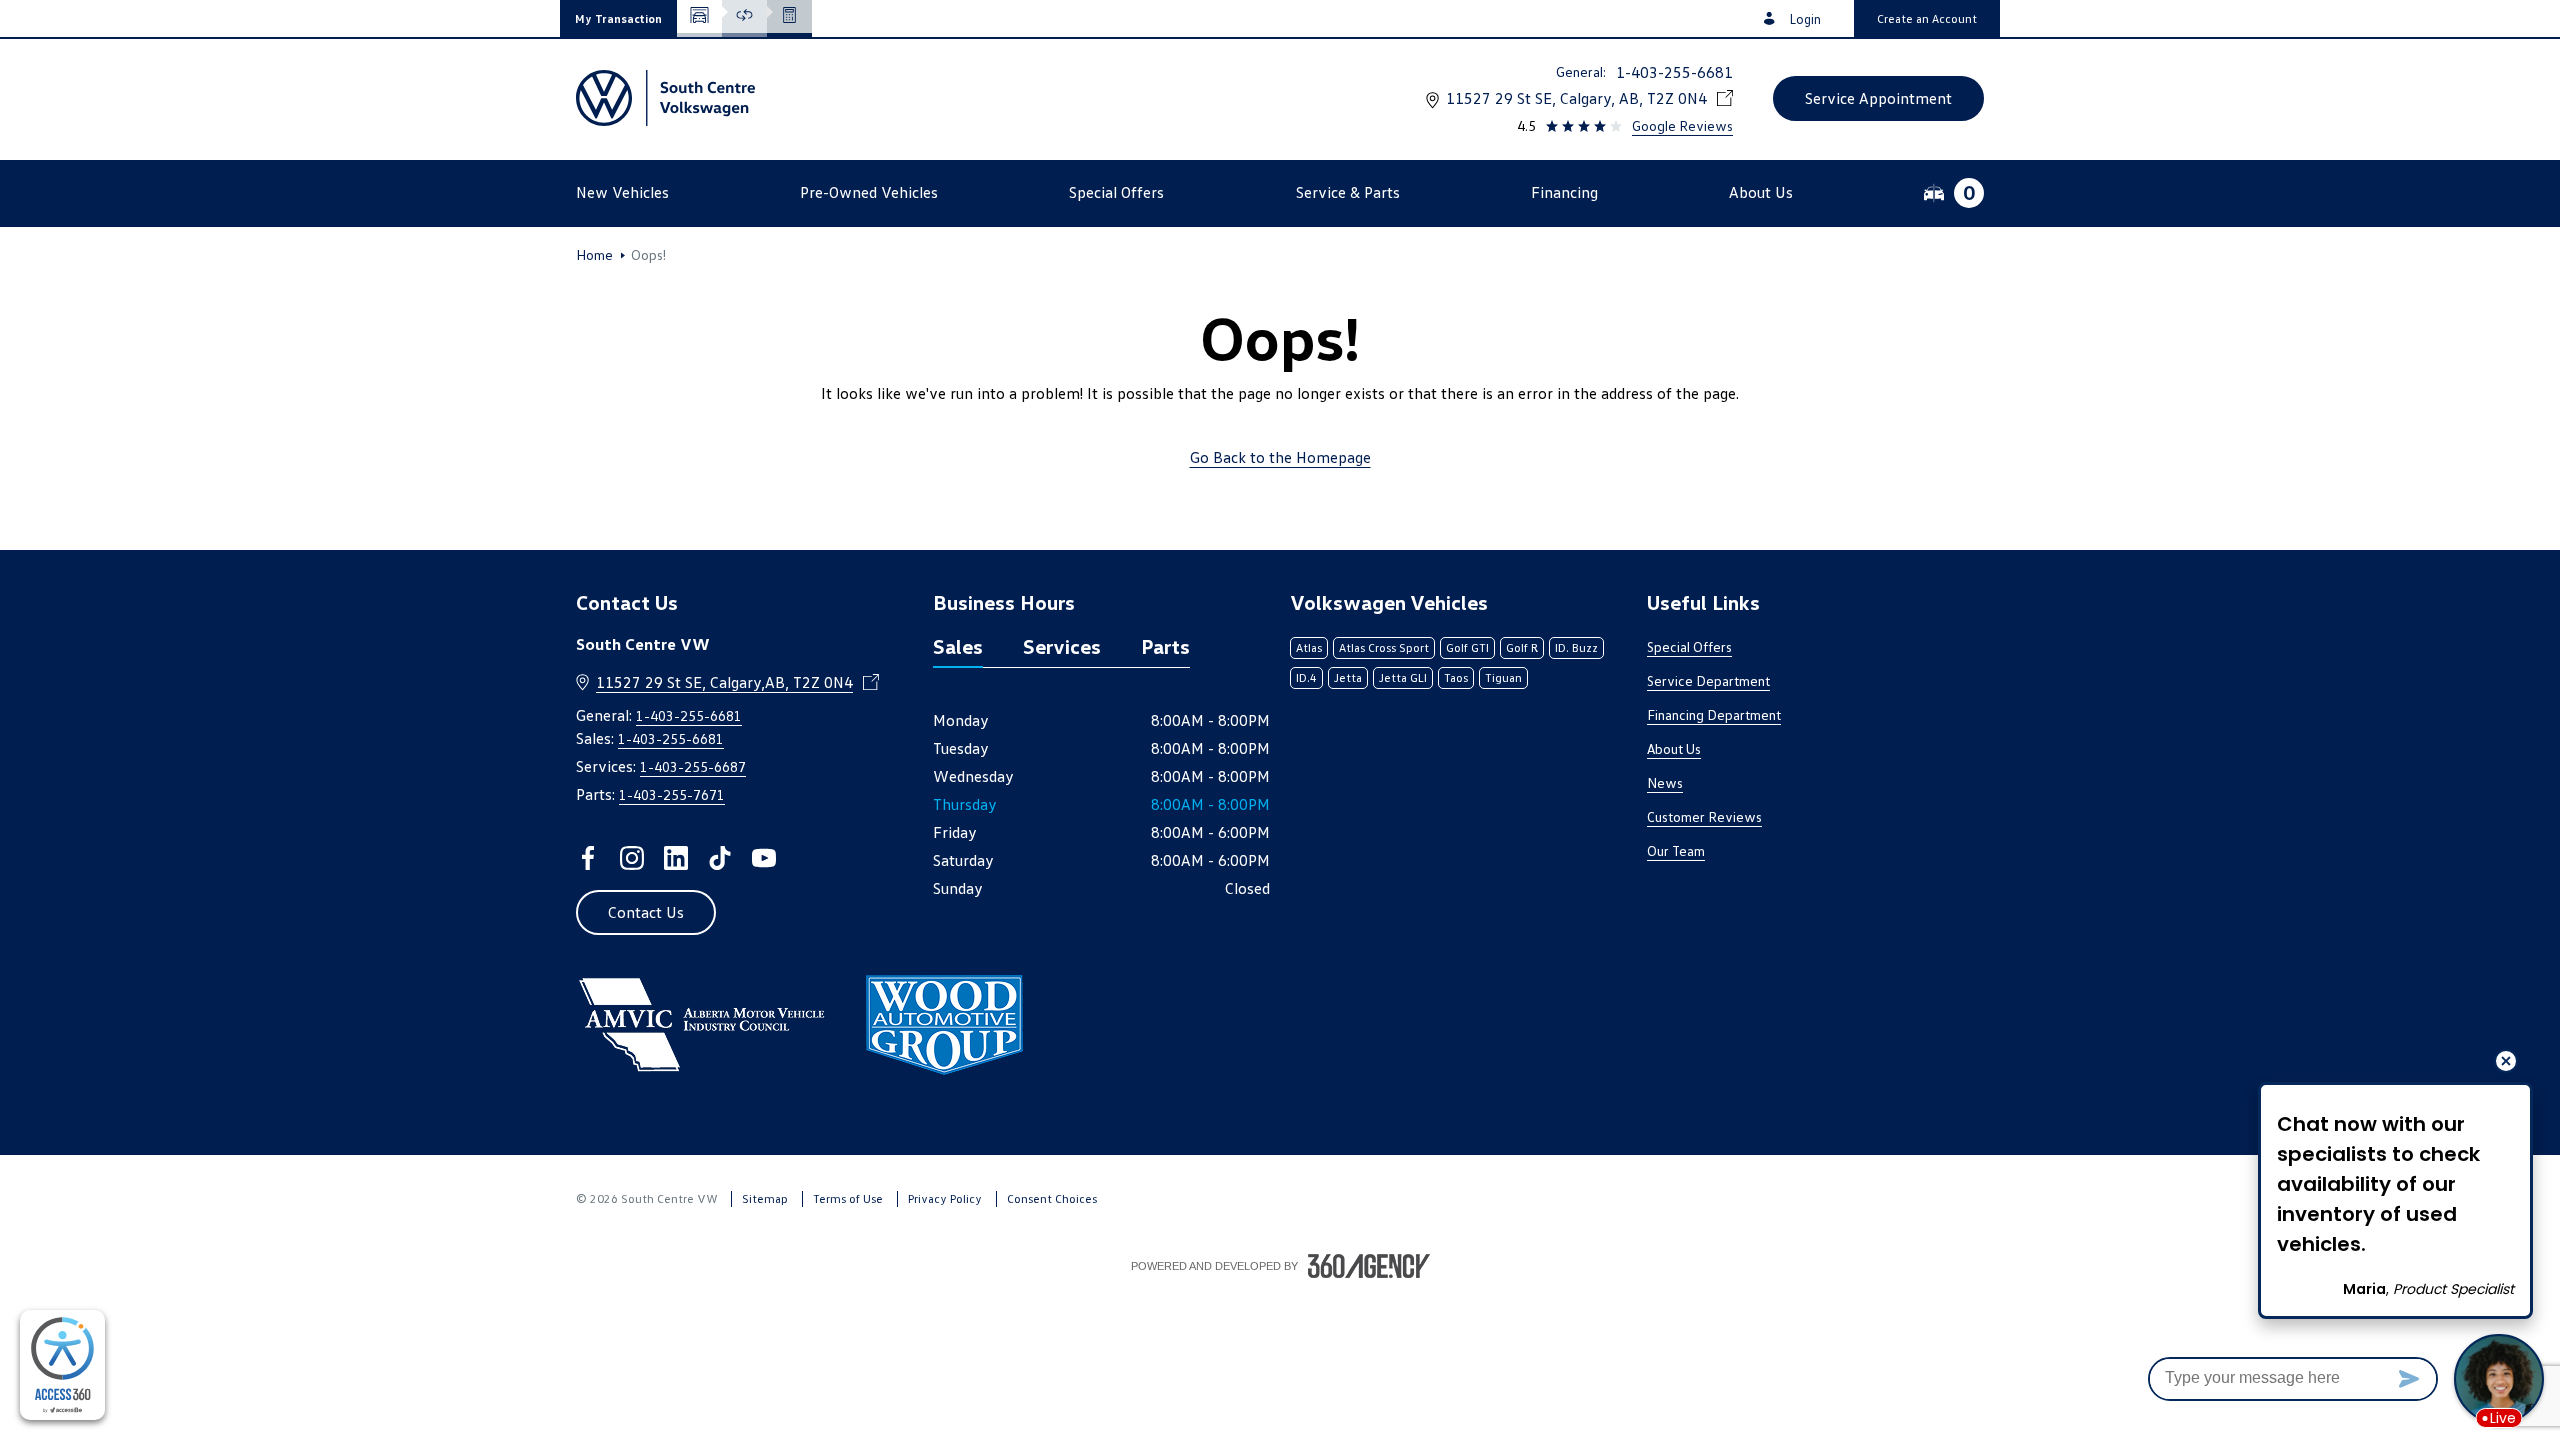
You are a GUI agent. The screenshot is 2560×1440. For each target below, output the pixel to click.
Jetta (1348, 677)
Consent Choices (1052, 1198)
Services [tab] (1062, 646)
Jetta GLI (1403, 677)
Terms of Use (848, 1198)
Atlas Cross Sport (1384, 647)
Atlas (1309, 647)
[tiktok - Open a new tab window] (720, 858)
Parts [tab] (1165, 646)
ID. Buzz (1576, 647)
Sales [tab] (958, 646)
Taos (1456, 677)
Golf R (1522, 647)
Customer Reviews (1704, 816)
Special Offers (1689, 646)
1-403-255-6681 (1674, 72)
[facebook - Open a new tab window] (588, 858)
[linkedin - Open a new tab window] (676, 858)
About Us (1674, 748)
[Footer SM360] (1369, 1266)
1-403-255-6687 (693, 766)
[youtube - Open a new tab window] (764, 858)
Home (594, 255)
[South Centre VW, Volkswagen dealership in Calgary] (665, 98)
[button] (618, 18)
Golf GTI (1467, 647)
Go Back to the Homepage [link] (1280, 457)
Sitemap (765, 1198)
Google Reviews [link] (1682, 125)
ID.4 (1306, 677)
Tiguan (1503, 677)
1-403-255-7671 (672, 794)
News (1665, 782)
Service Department (1708, 680)
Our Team (1676, 850)
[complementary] (62, 1365)
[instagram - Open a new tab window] (632, 858)
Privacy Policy (945, 1198)
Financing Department (1714, 714)
